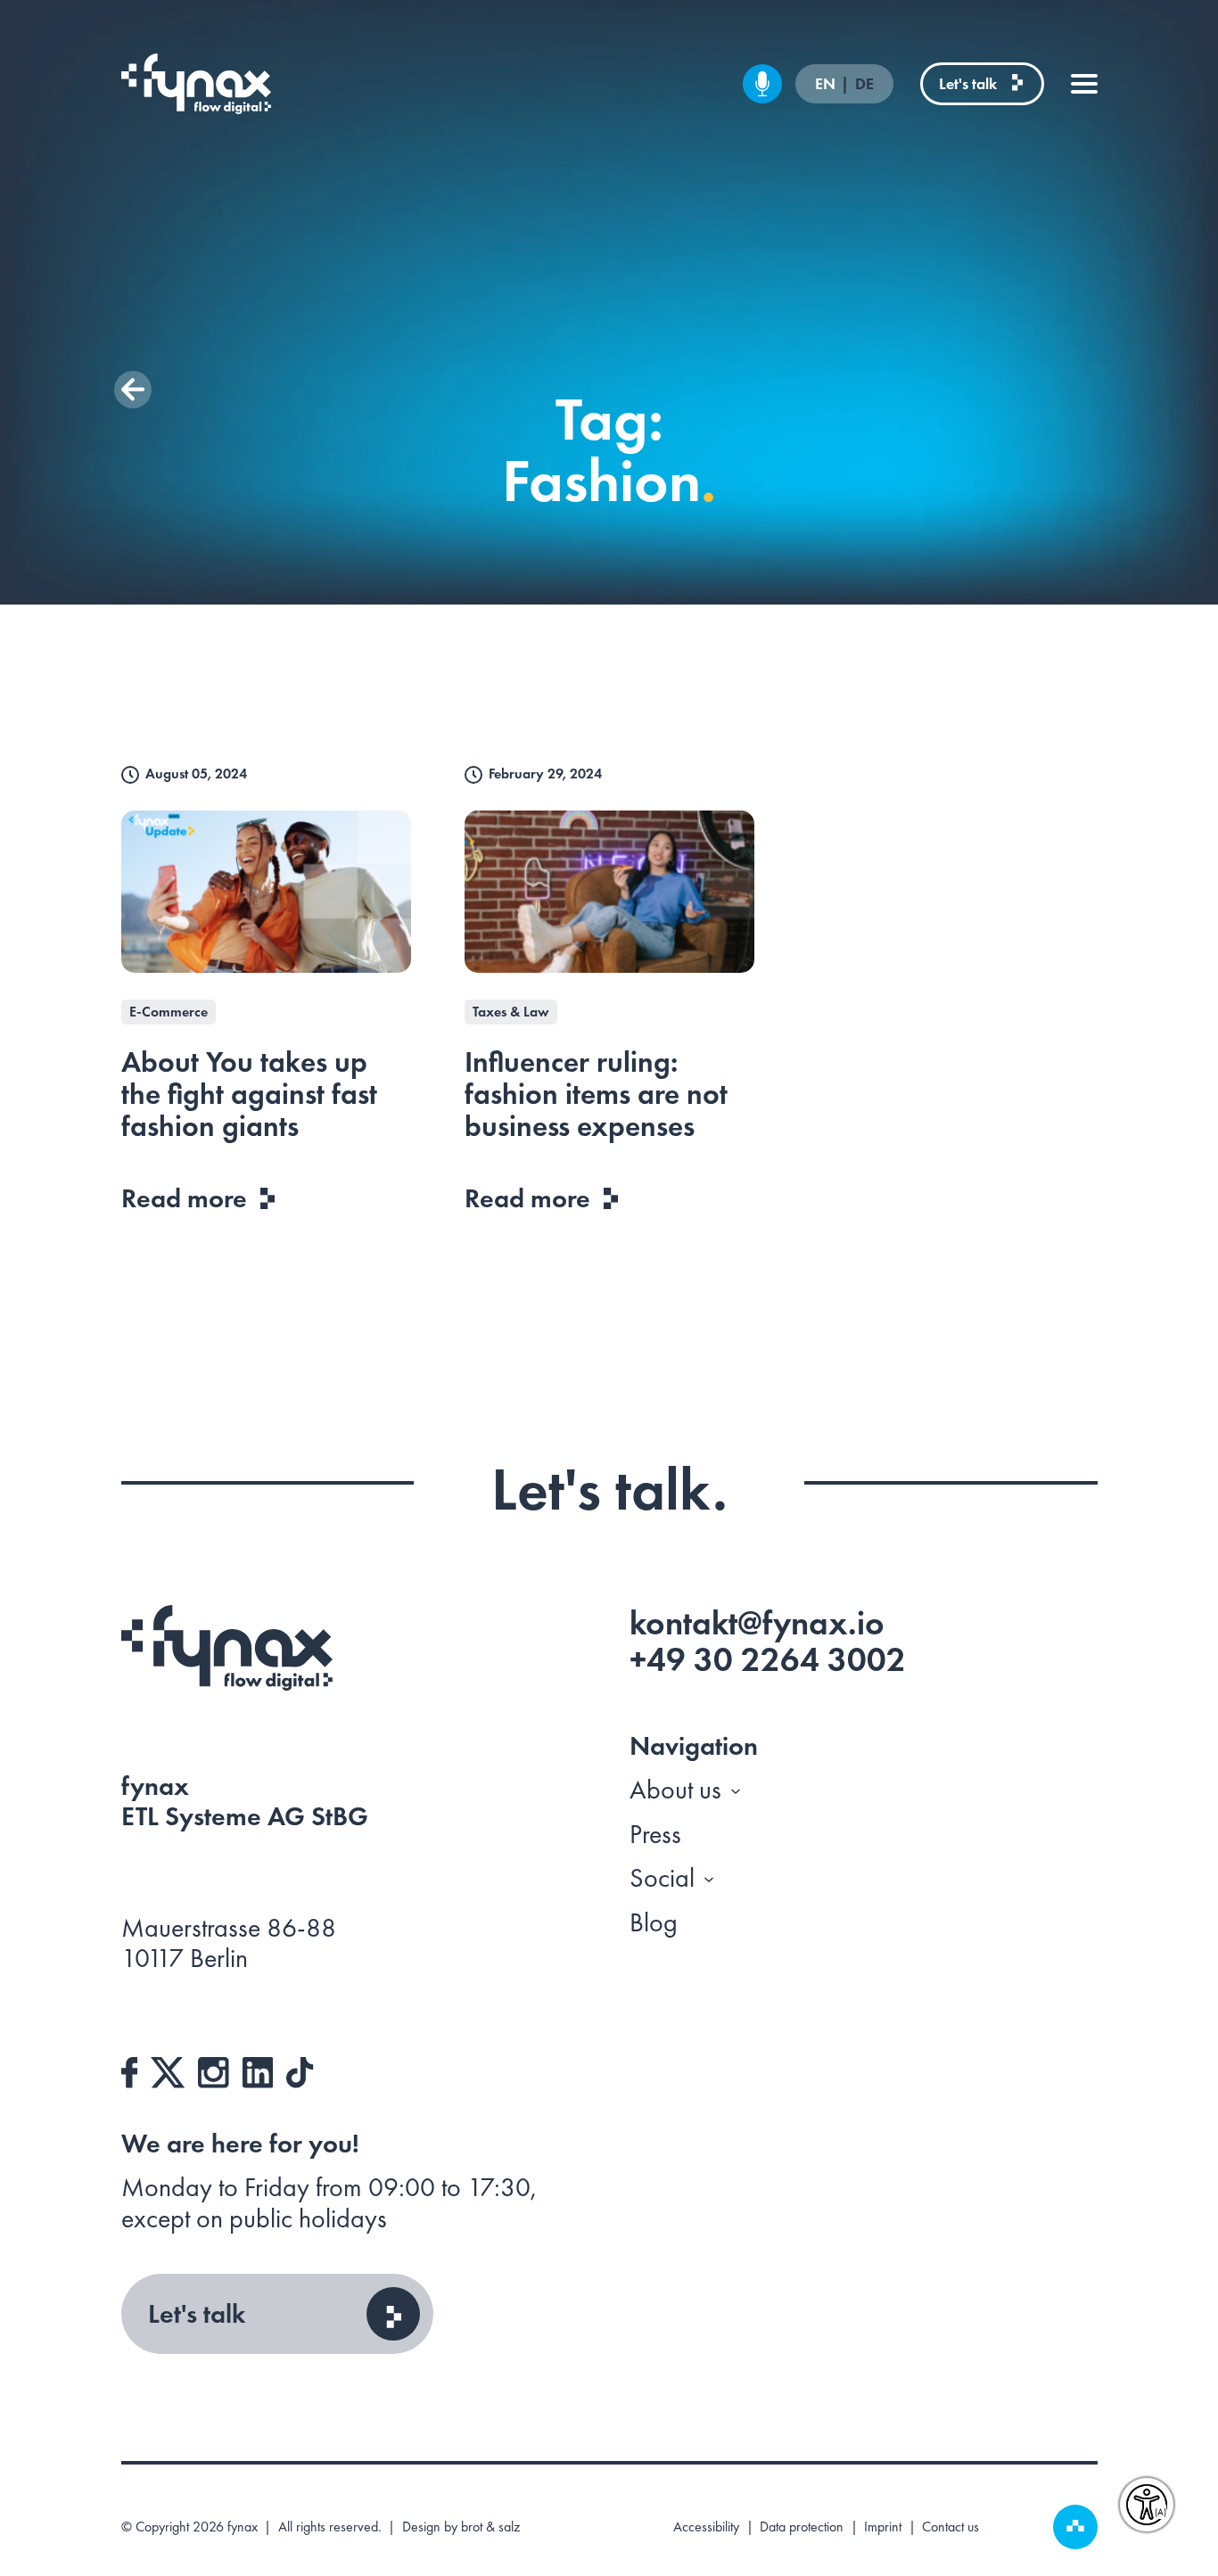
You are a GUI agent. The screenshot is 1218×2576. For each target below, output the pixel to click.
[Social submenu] (709, 1878)
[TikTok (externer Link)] (300, 2070)
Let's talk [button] (197, 2314)
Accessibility (706, 2527)
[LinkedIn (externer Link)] (258, 2070)
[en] (197, 84)
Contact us (951, 2527)
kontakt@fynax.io (757, 1623)
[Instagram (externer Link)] (214, 2070)
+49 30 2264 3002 (768, 1659)
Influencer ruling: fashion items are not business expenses (596, 1095)
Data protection (802, 2527)
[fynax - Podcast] (762, 84)
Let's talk (968, 83)
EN (827, 84)
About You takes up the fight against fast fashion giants (249, 1095)
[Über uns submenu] (736, 1790)
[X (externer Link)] (168, 2070)
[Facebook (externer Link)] (130, 2070)
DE (864, 84)
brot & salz (490, 2527)
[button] (133, 390)
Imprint (883, 2527)
